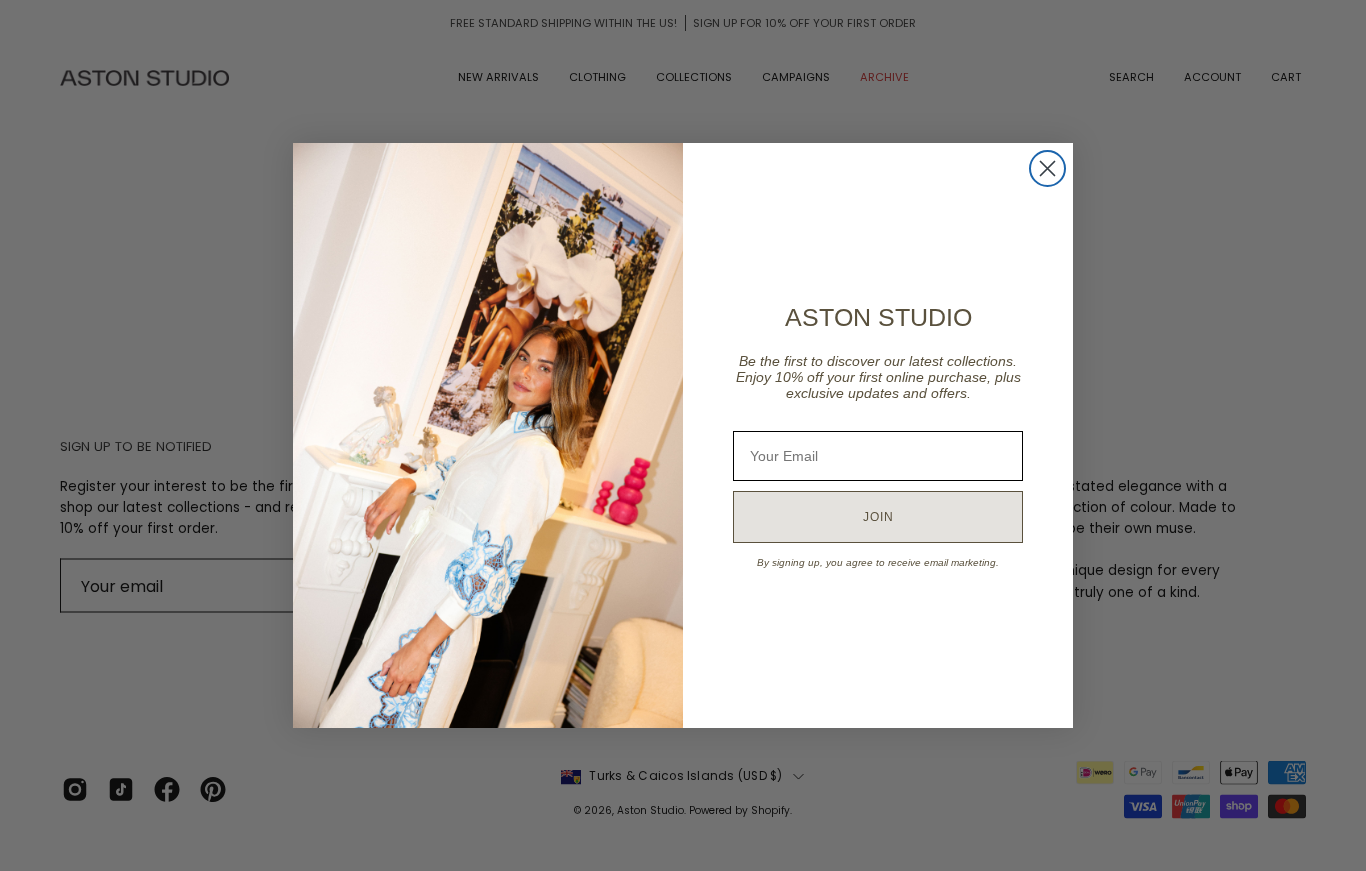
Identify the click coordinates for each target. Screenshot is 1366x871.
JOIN (878, 517)
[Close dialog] (1047, 168)
